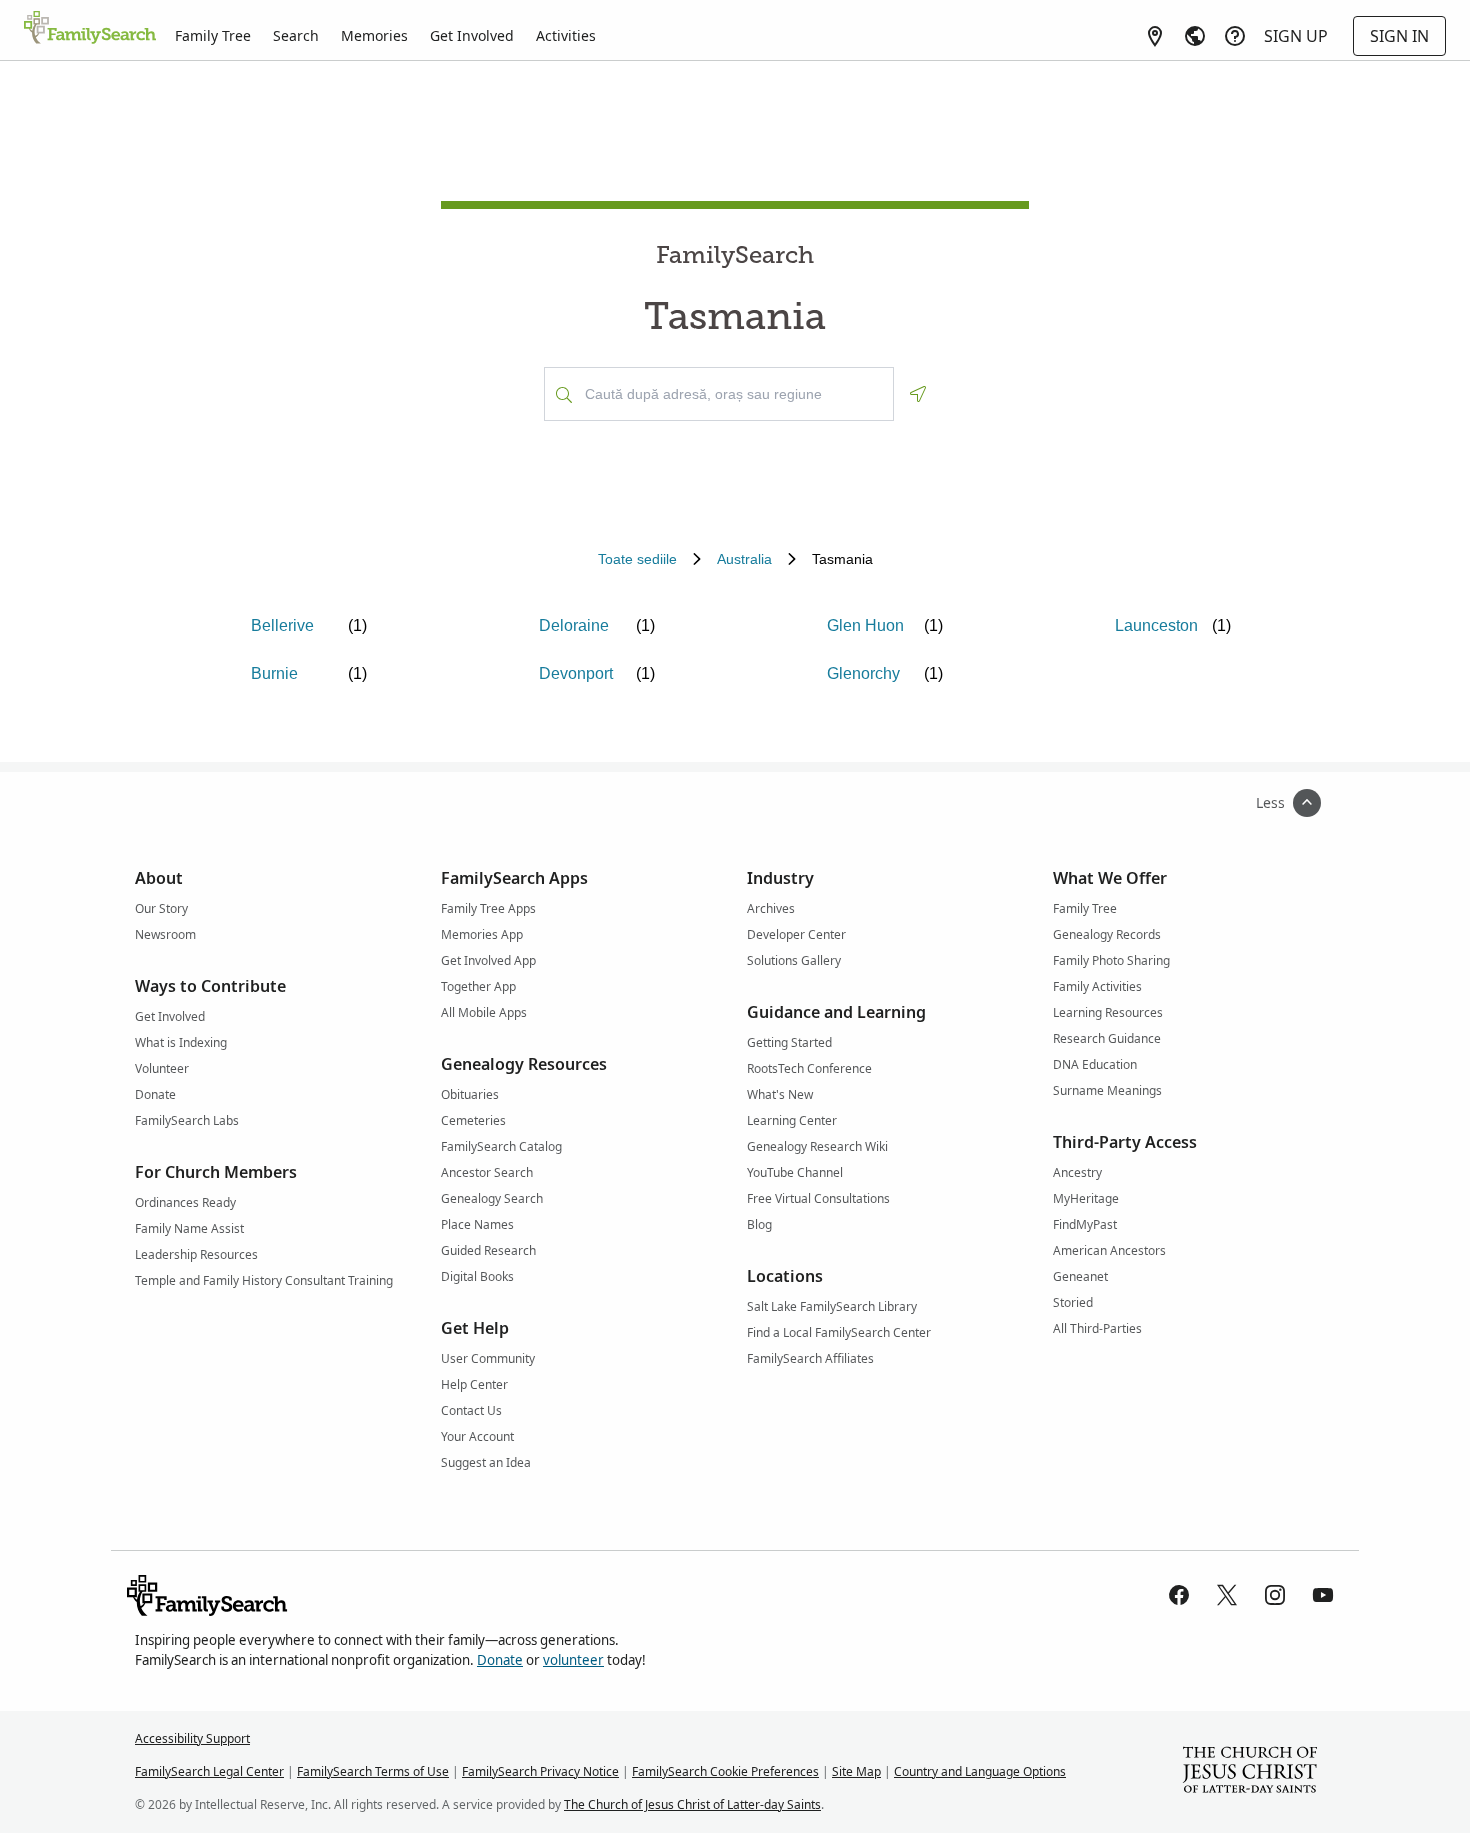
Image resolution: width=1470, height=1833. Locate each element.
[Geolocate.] (918, 394)
